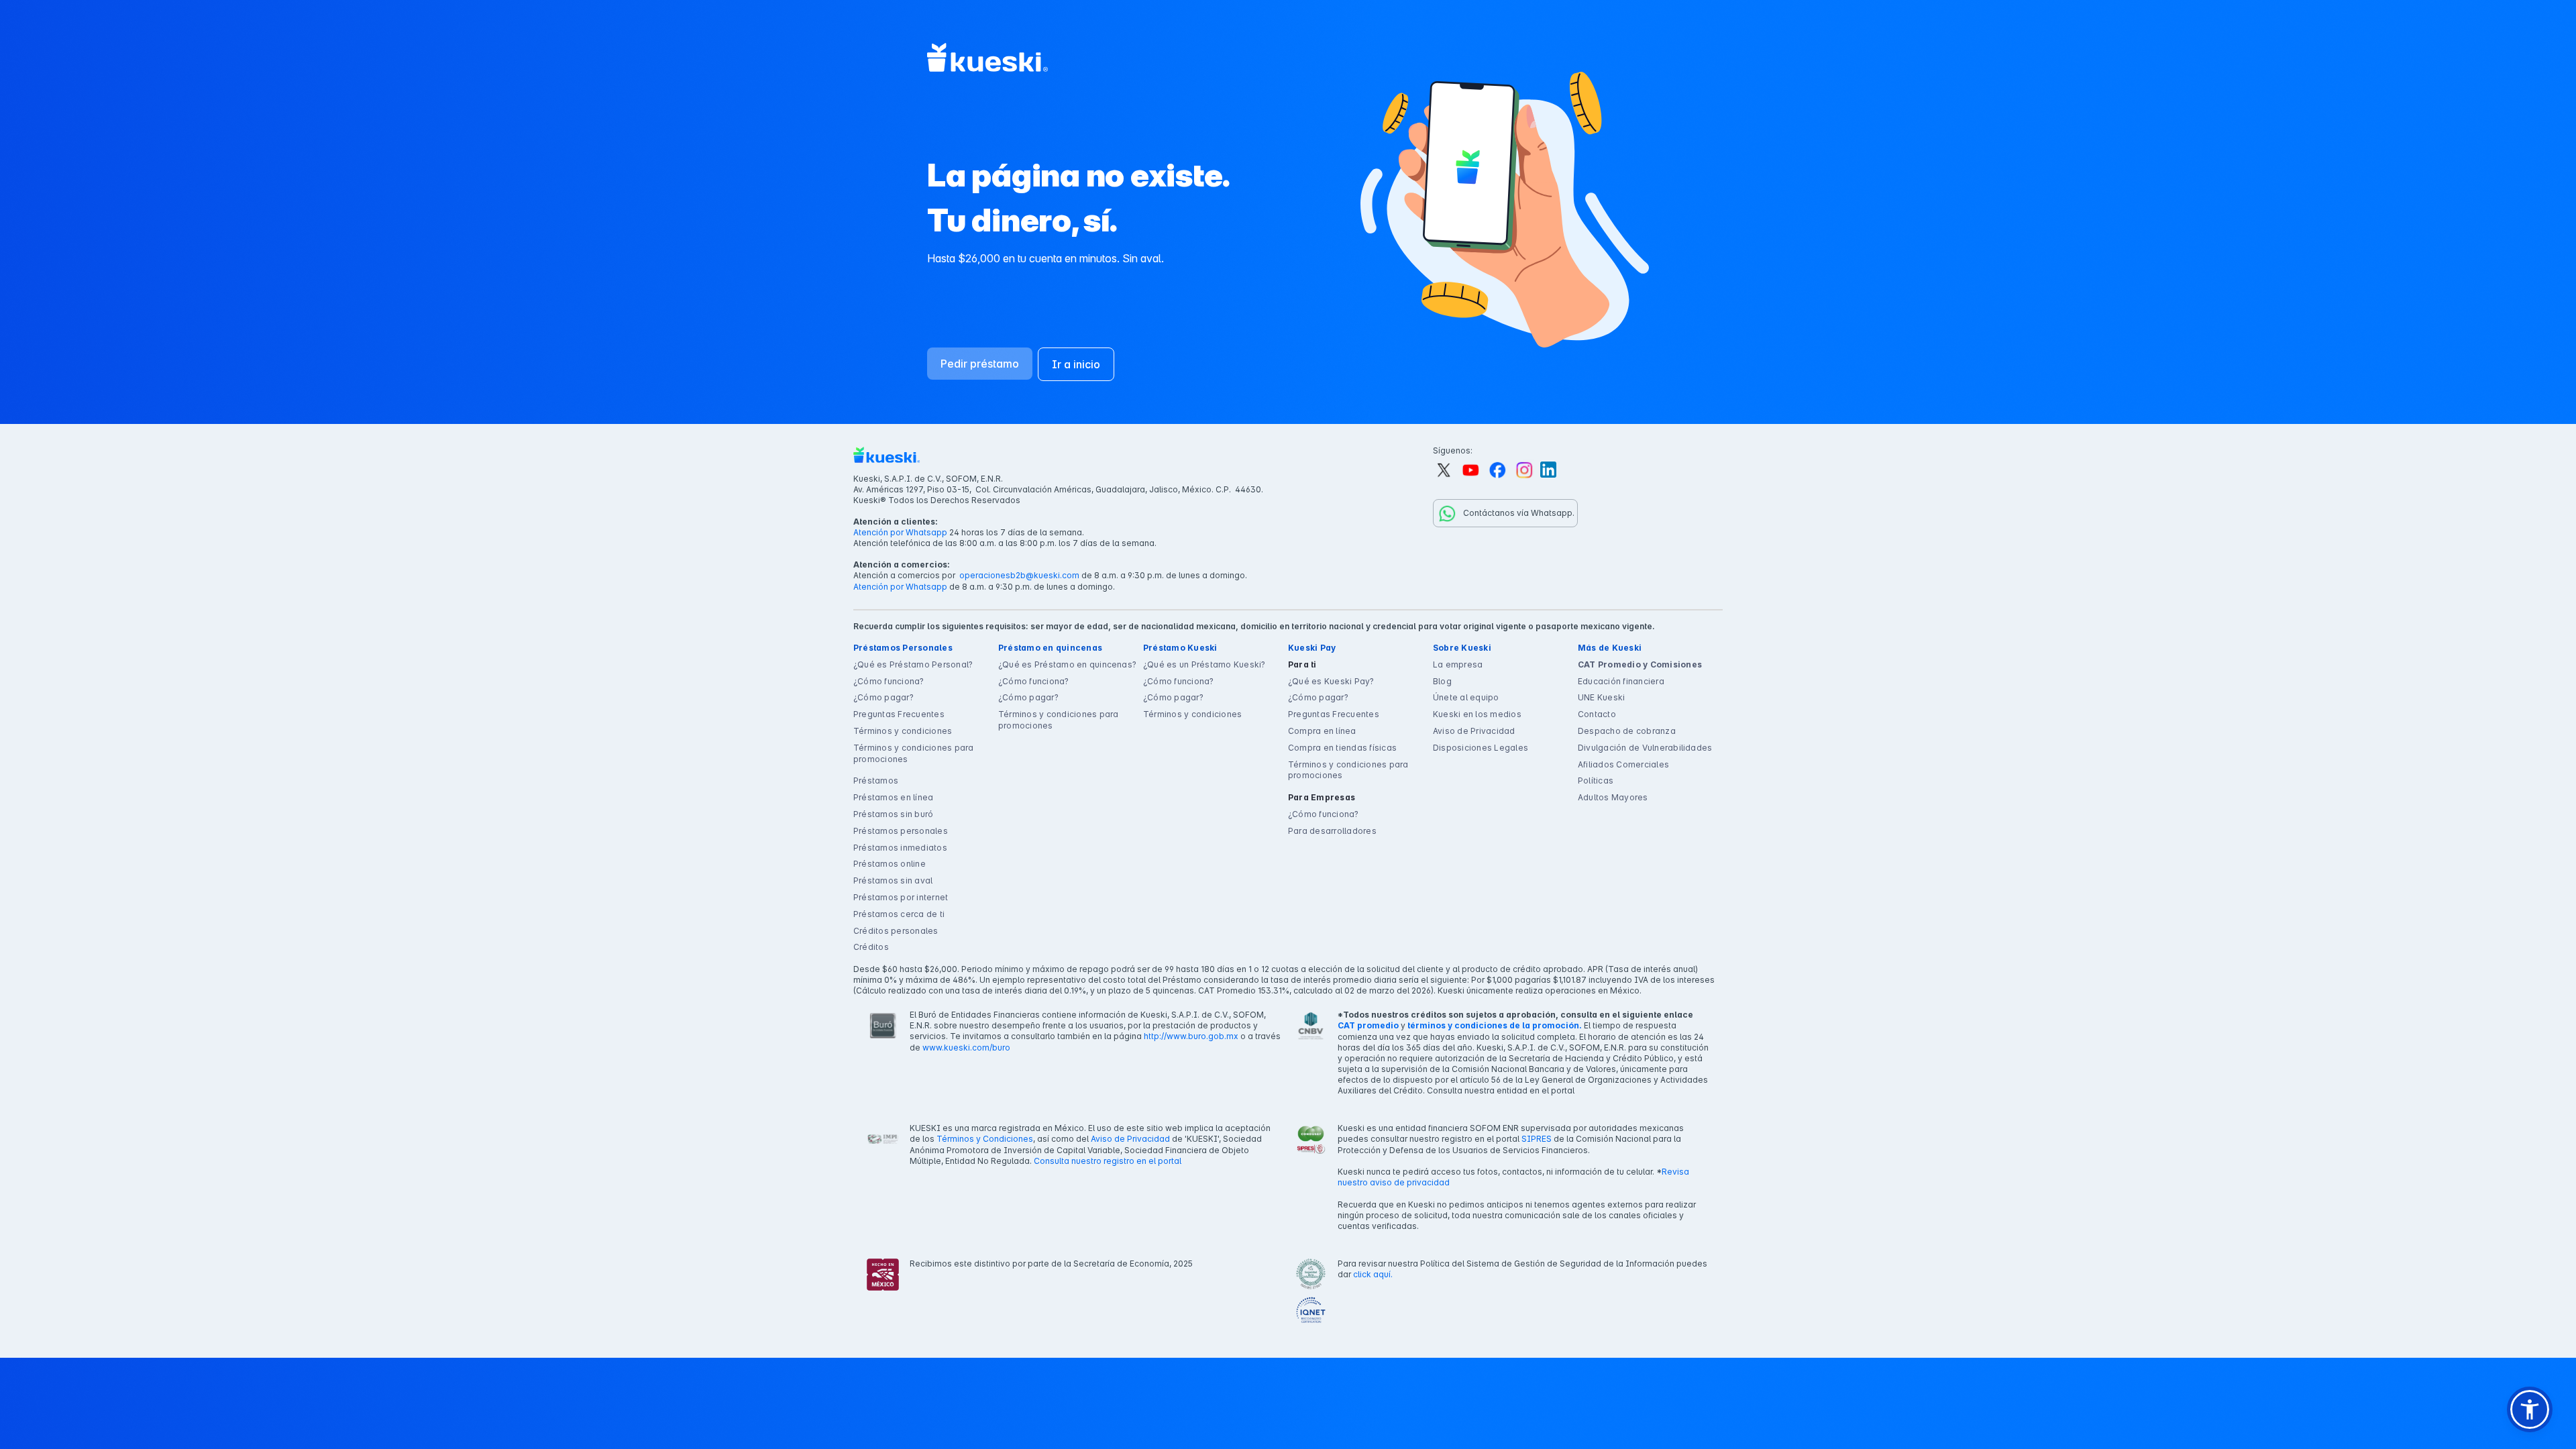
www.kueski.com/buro (966, 1048)
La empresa (1458, 664)
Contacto (1597, 714)
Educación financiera (1621, 681)
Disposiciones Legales (1481, 748)
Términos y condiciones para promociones (913, 753)
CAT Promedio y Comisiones (1640, 664)
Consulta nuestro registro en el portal (1108, 1161)
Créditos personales (896, 931)
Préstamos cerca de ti (899, 914)
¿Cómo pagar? (883, 697)
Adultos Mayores (1613, 797)
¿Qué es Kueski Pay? (1331, 681)
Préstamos (876, 781)
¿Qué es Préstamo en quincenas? (1067, 664)
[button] (2530, 1409)
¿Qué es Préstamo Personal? (913, 664)
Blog (1442, 681)
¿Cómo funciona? (889, 681)
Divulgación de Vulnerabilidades (1645, 748)
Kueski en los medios (1477, 714)
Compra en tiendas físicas (1342, 748)
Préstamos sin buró (893, 814)
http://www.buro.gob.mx (1191, 1036)
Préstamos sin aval (893, 880)
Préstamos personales (901, 831)
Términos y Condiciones (985, 1139)
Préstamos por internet (901, 897)
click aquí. (1373, 1274)
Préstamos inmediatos (900, 848)
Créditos (871, 947)
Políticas (1596, 781)
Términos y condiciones (903, 731)
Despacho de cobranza (1627, 731)
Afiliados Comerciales (1623, 764)
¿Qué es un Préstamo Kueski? (1204, 664)
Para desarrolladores (1332, 831)
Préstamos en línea (893, 797)
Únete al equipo (1466, 697)
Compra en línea (1322, 731)
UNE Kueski (1601, 697)
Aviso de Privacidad (1474, 731)
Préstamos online (890, 864)
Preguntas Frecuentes (899, 714)
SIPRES (1537, 1139)
